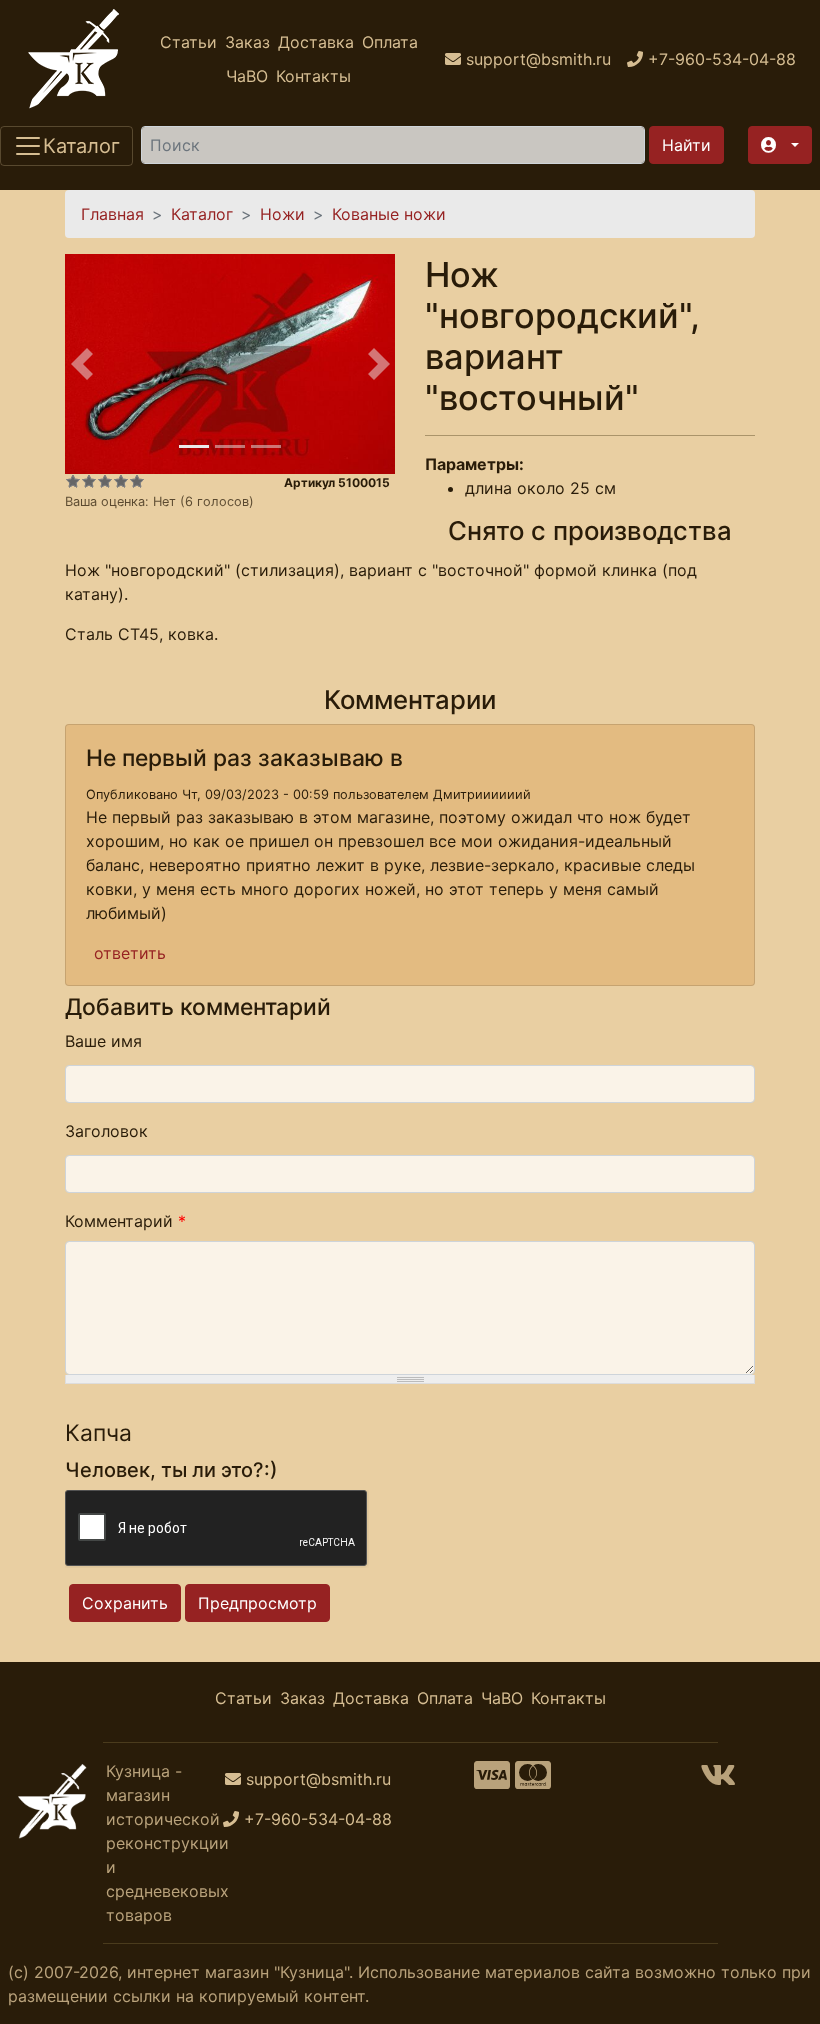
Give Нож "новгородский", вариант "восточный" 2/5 (89, 481)
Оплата (390, 42)
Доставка (316, 42)
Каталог (202, 214)
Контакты (313, 76)
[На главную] (74, 59)
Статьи (188, 42)
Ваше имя (103, 1041)
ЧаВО (247, 76)
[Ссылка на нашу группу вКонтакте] (718, 1781)
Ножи (282, 214)
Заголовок (106, 1131)
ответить (130, 953)
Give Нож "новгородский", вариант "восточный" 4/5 (121, 481)
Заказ (247, 42)
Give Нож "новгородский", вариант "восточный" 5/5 (137, 481)
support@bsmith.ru (318, 1779)
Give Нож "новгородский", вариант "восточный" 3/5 (105, 481)
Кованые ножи (389, 214)
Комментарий (125, 1221)
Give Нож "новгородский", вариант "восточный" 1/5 (73, 481)
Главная (112, 214)
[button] (780, 145)
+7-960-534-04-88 (318, 1819)
